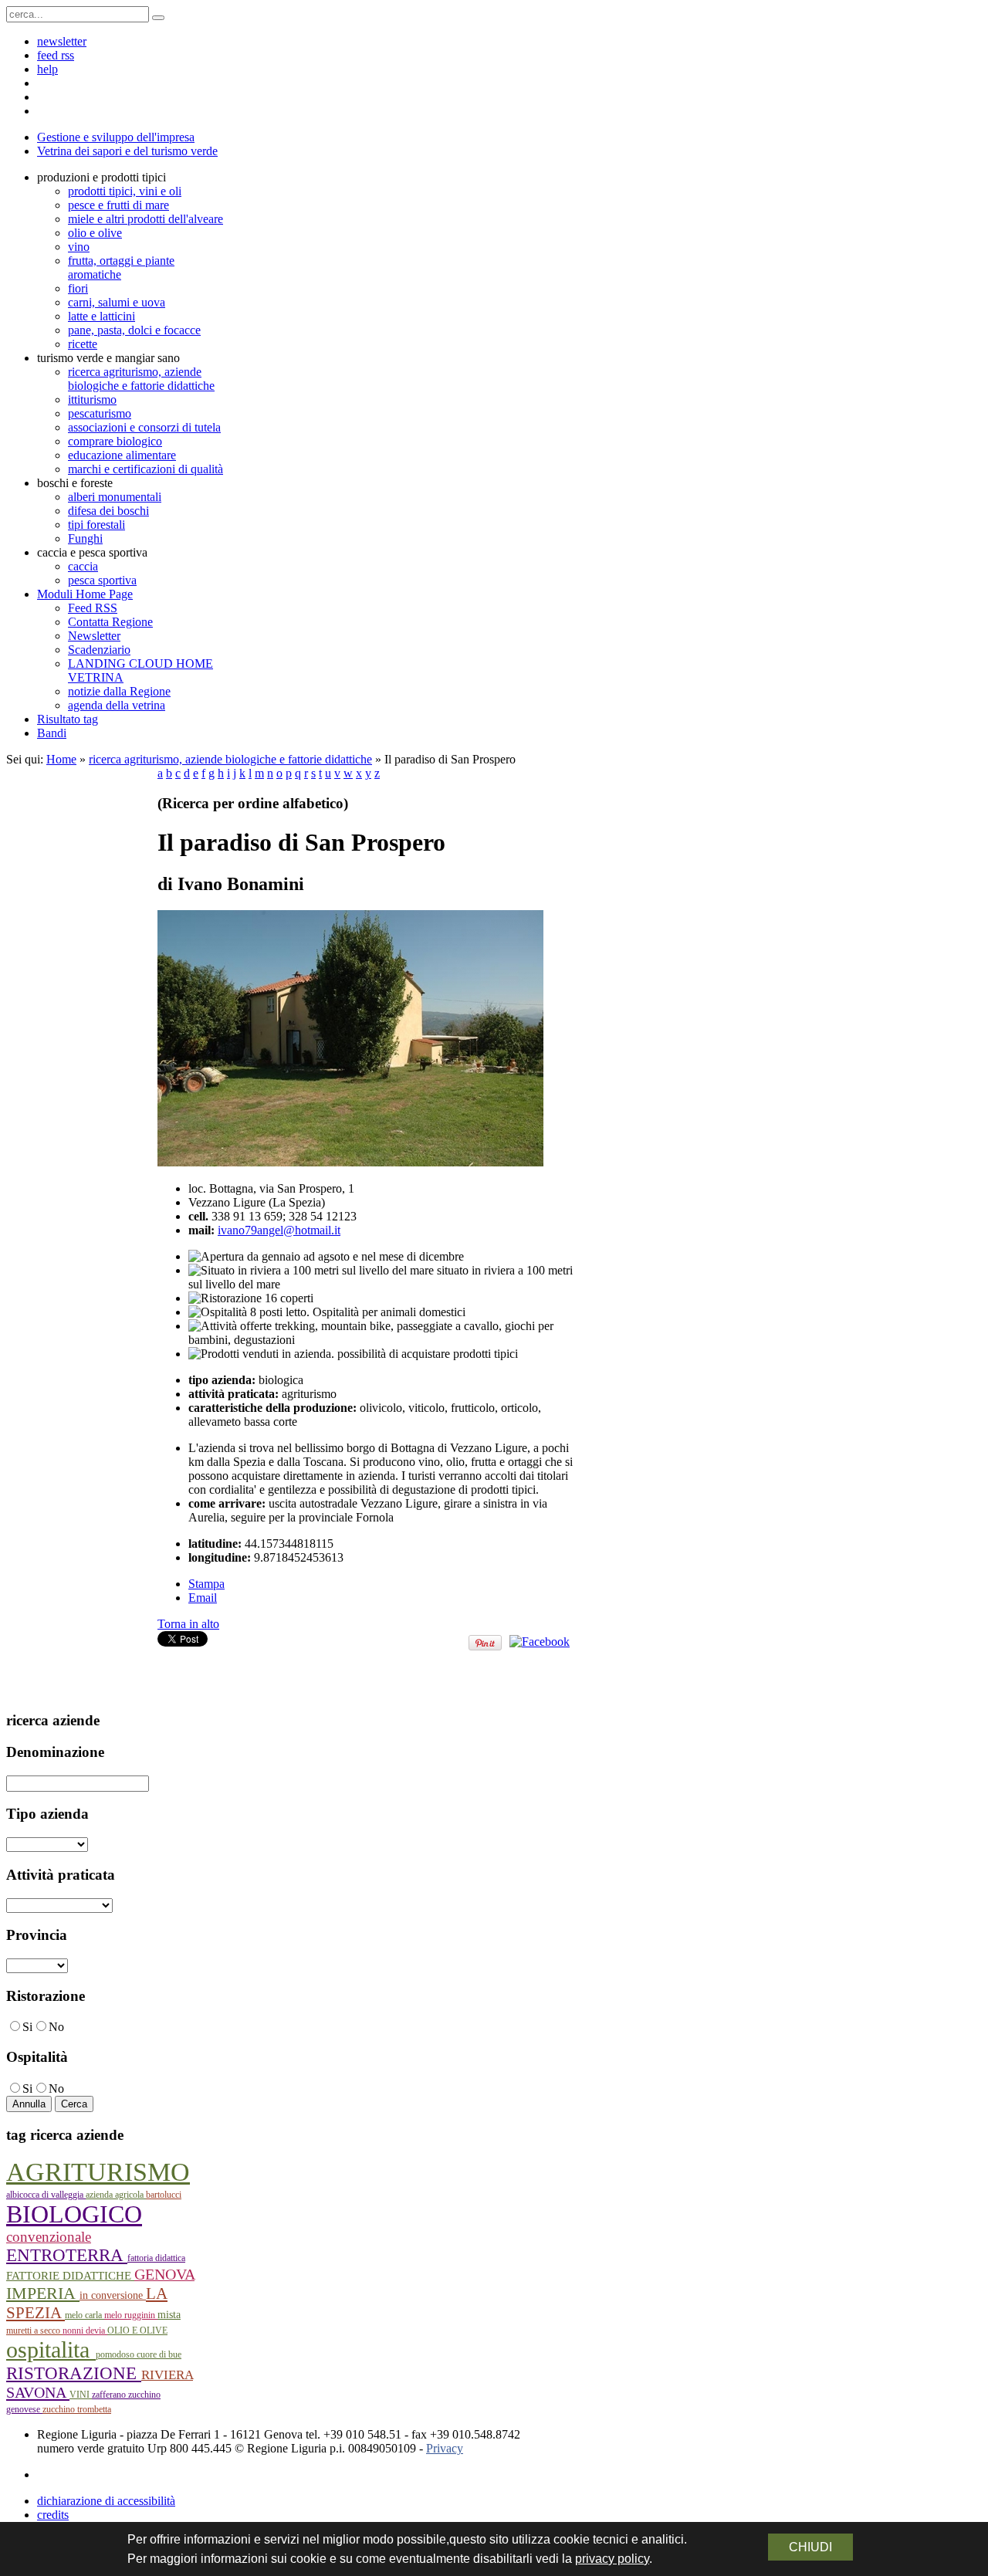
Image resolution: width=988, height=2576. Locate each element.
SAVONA (38, 2392)
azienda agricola (116, 2195)
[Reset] (158, 18)
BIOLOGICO (74, 2214)
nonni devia (85, 2331)
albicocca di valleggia (46, 2195)
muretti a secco (34, 2331)
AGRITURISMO (98, 2172)
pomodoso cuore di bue (139, 2354)
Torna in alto (188, 1624)
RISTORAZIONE (74, 2373)
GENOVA (164, 2274)
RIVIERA (167, 2375)
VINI (81, 2395)
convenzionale (49, 2237)
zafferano (110, 2395)
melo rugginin (131, 2315)
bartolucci (164, 2195)
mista (169, 2315)
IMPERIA (43, 2293)
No (56, 2027)
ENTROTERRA (67, 2255)
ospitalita (51, 2349)
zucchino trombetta (77, 2409)
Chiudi (810, 2547)
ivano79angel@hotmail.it (279, 1230)
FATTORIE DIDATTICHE (70, 2276)
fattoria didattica (156, 2258)
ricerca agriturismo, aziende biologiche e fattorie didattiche (230, 759)
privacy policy (612, 2559)
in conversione (113, 2295)
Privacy (445, 2448)
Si (27, 2027)
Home (61, 759)
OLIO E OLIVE (137, 2331)
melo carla (85, 2315)
